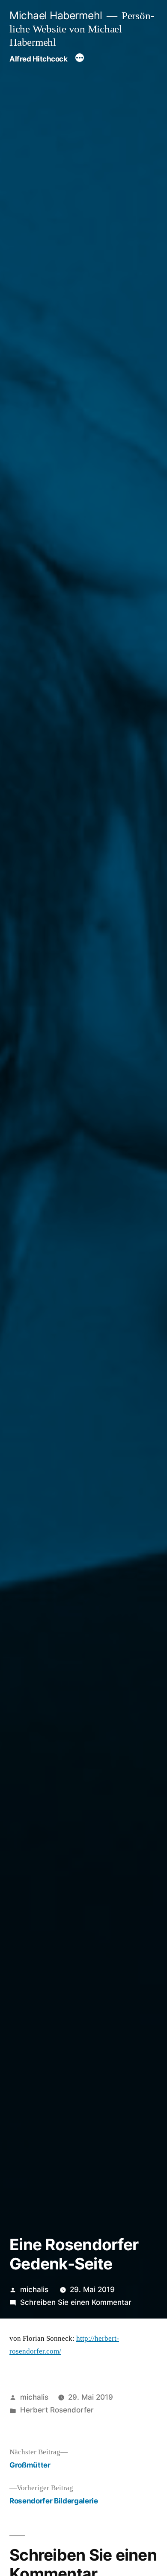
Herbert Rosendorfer (57, 2410)
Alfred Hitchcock (38, 59)
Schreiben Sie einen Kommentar (76, 2302)
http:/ (84, 2338)
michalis (34, 2289)
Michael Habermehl (56, 15)
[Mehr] (80, 59)
